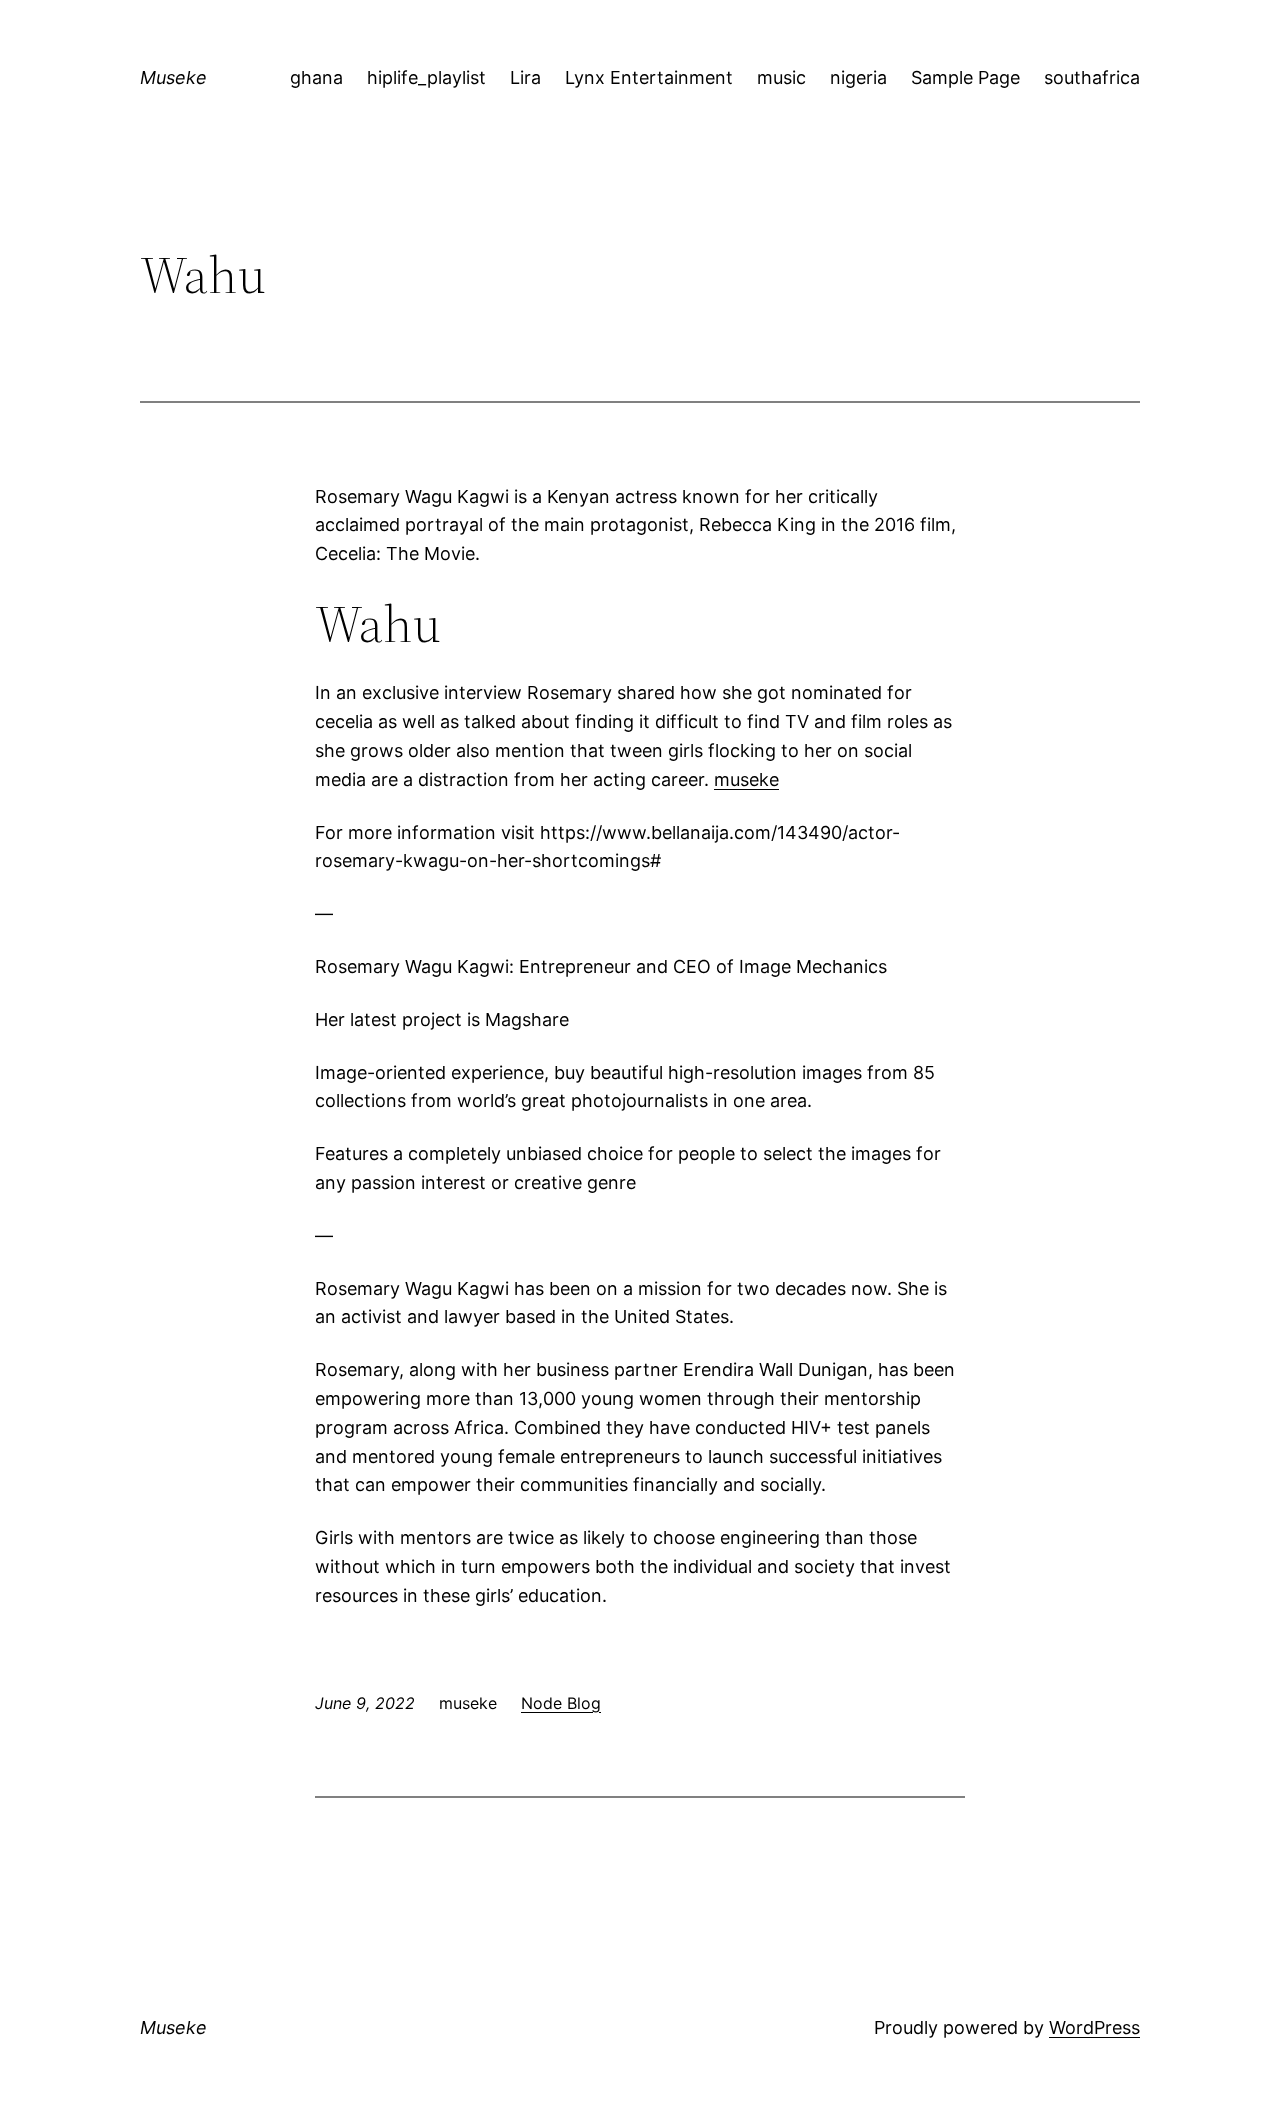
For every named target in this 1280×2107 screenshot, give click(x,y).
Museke (173, 77)
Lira (525, 77)
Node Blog (561, 1703)
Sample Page (965, 77)
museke (746, 779)
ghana (316, 77)
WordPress (1094, 2027)
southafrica (1092, 77)
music (781, 77)
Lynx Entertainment (649, 77)
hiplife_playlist (426, 77)
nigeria (858, 77)
